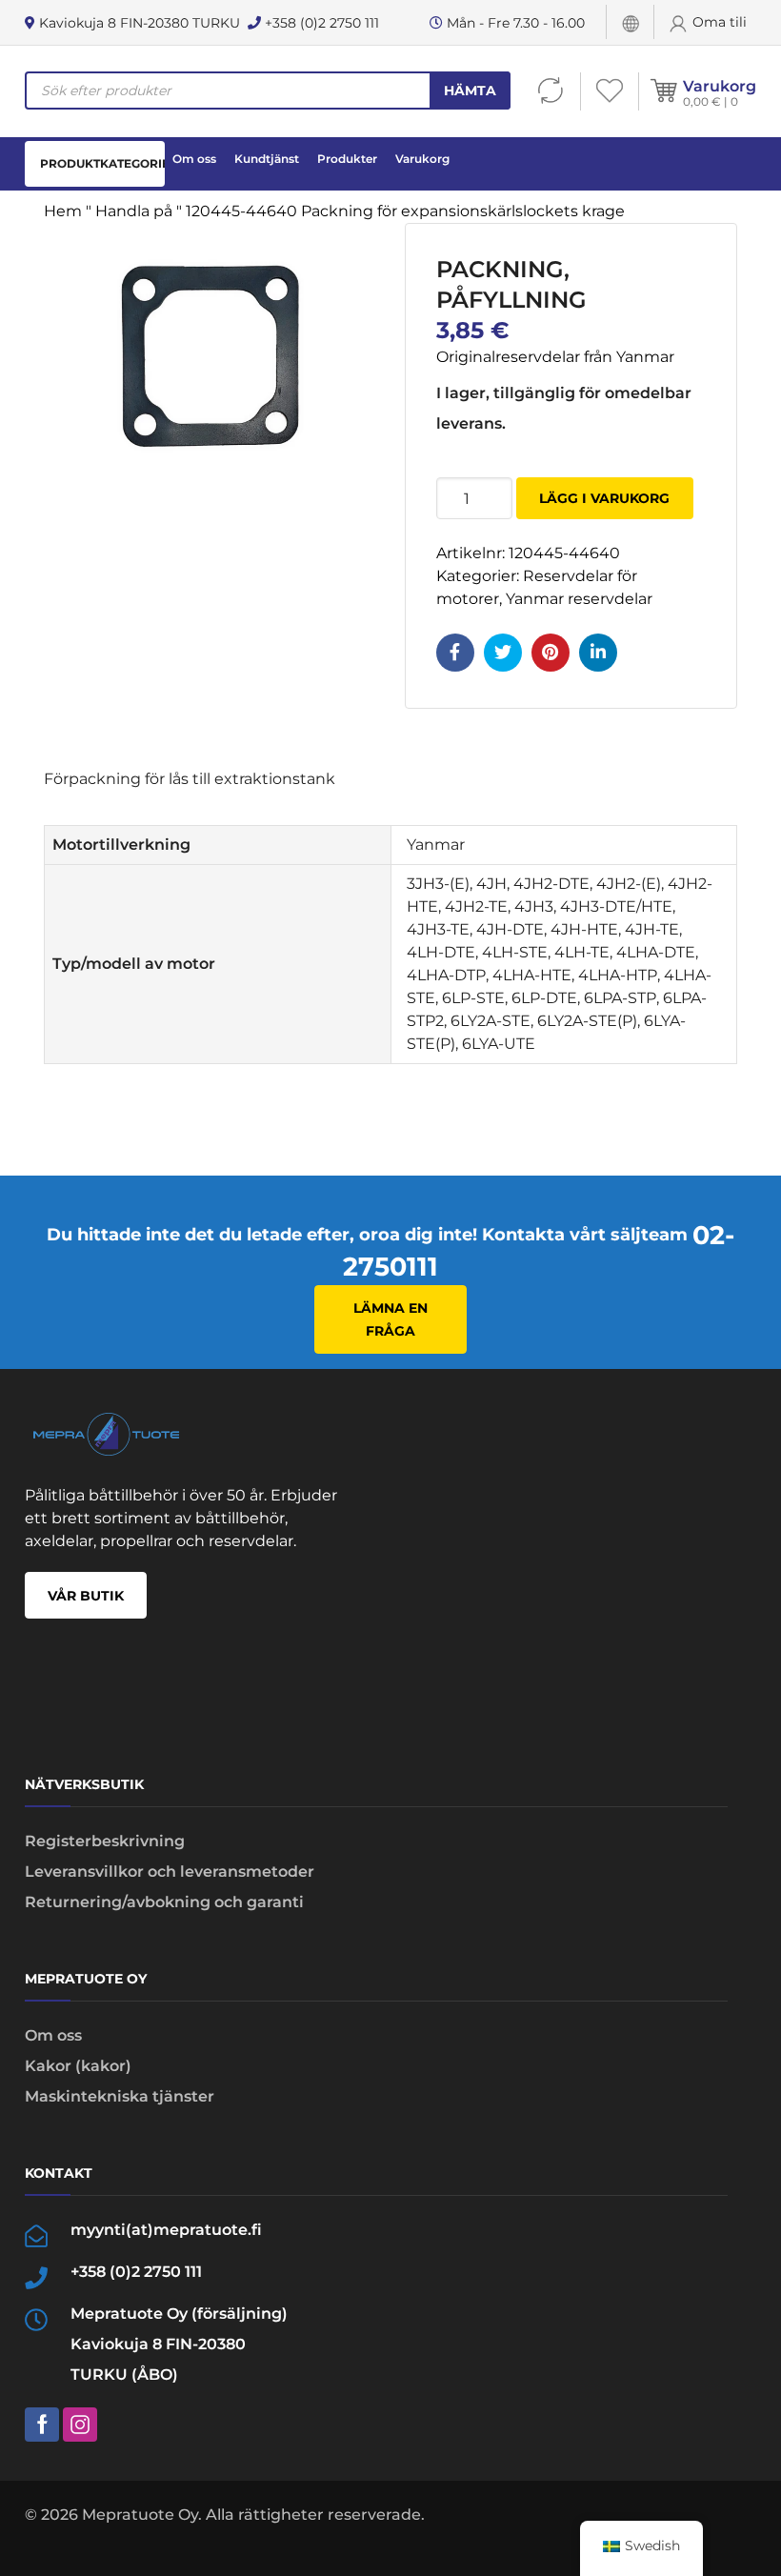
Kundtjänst (267, 159)
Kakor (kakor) (78, 2066)
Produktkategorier (102, 163)
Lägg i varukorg (604, 498)
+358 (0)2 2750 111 (320, 23)
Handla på (134, 211)
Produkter (347, 159)
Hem (63, 211)
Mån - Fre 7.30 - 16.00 (514, 23)
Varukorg (720, 86)
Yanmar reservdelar (579, 599)
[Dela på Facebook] (455, 653)
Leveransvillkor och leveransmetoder (170, 1872)
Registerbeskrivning (105, 1841)
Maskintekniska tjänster (120, 2096)
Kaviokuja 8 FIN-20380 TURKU (138, 23)
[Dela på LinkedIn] (598, 653)
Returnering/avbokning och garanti (164, 1902)
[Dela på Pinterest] (551, 653)
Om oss (194, 159)
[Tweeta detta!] (503, 653)
